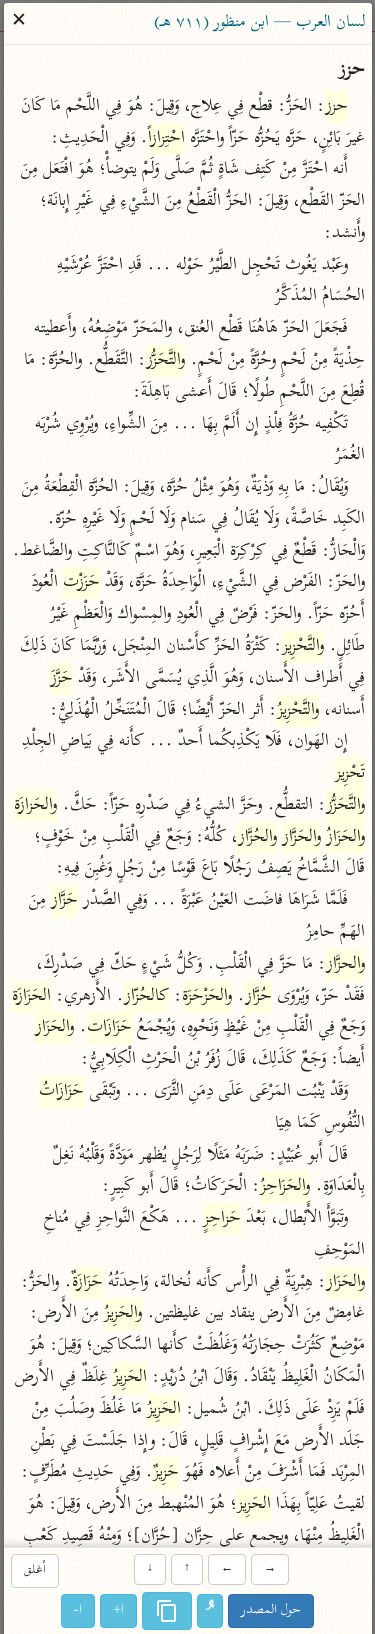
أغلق (35, 1571)
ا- (78, 1610)
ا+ (118, 1610)
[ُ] (210, 1611)
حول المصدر (271, 1610)
